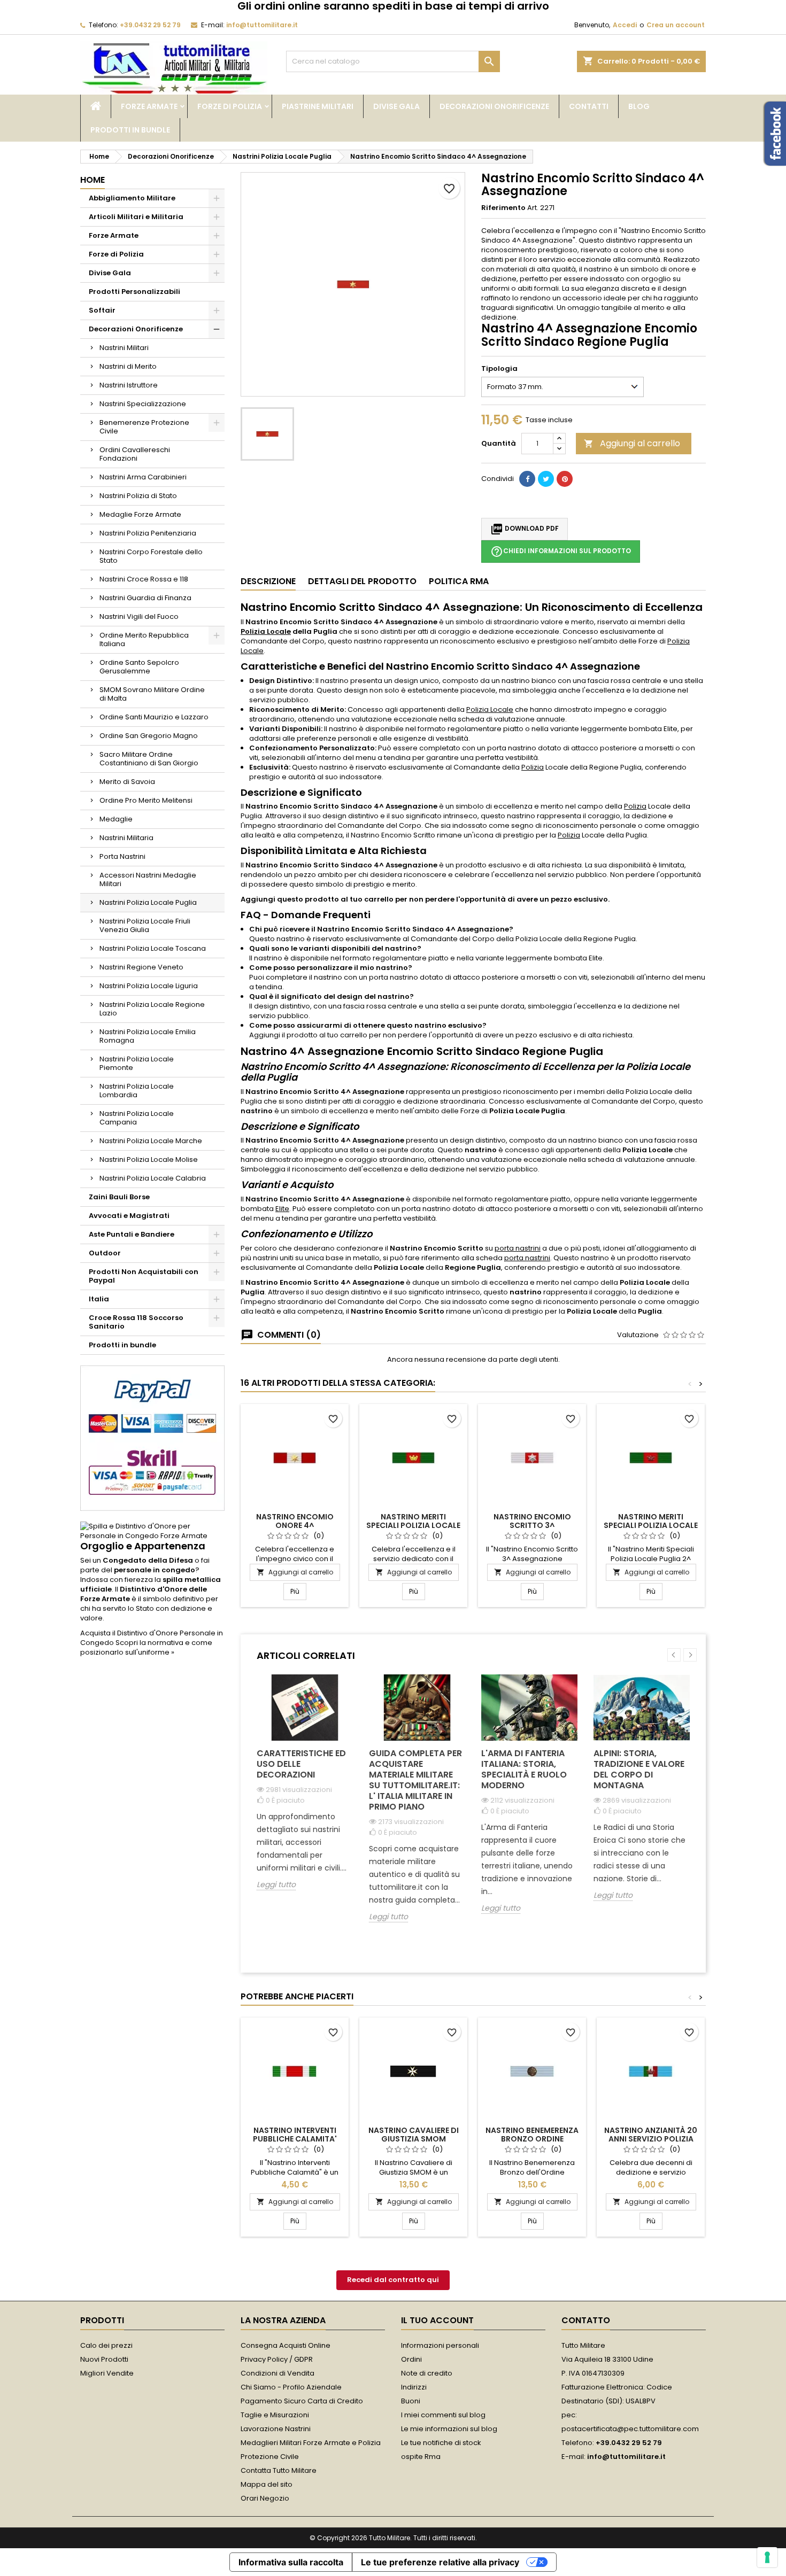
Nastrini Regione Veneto (141, 967)
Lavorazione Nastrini (276, 2429)
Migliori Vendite (107, 2373)
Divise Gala (396, 106)
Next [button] (690, 1655)
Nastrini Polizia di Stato (138, 496)
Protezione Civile (270, 2457)
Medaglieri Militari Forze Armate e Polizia (311, 2443)
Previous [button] (674, 1655)
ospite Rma (421, 2457)
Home (93, 180)
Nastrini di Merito (128, 366)
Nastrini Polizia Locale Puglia (148, 902)
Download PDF (525, 529)
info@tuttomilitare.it (262, 25)
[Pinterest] (565, 479)
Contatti (589, 106)
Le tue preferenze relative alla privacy (440, 2562)
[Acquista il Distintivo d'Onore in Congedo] (152, 1531)
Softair (102, 310)
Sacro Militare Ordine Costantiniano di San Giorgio (149, 759)
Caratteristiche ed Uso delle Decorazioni (301, 1764)
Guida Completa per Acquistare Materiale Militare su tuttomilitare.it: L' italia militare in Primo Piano (415, 1780)
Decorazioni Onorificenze (494, 106)
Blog (639, 106)
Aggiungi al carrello (632, 443)
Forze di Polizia (230, 106)
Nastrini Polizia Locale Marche (151, 1141)
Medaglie (116, 819)
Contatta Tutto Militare (279, 2470)
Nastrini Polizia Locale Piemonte (137, 1063)
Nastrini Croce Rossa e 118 (144, 579)
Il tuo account (437, 2320)
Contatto (586, 2320)
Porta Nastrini (122, 856)
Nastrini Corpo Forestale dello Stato (151, 556)
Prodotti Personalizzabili (134, 292)
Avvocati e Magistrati (129, 1216)
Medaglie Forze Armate (140, 514)
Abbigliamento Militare (132, 198)
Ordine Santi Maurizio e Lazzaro (154, 717)
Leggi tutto (276, 1885)
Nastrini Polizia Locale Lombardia (137, 1091)
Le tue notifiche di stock (441, 2443)
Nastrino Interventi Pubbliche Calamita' (295, 2135)
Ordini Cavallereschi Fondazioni (135, 454)
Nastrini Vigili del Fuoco (139, 616)
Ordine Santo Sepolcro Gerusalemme (139, 667)
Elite (282, 1209)
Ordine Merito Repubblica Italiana (144, 639)
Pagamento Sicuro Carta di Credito (302, 2401)
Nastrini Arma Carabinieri (143, 477)
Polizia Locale (266, 631)
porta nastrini (518, 1248)
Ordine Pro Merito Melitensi (146, 800)
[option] (305, 1791)
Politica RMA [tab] (459, 581)
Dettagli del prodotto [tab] (362, 581)
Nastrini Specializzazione (143, 404)
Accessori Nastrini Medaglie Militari (148, 879)
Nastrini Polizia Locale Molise (149, 1159)
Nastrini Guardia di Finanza (145, 598)
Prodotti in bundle (130, 130)
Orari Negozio (265, 2498)
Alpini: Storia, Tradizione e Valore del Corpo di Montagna (639, 1769)
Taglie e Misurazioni (275, 2415)
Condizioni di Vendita (278, 2373)
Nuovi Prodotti (104, 2359)
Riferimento (503, 208)
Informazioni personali (440, 2345)
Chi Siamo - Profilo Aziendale (291, 2387)
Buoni (411, 2401)
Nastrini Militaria (126, 838)
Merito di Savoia (127, 782)
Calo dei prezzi (106, 2345)
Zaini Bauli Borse (119, 1197)
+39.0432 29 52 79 (150, 25)
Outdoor (105, 1253)
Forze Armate (149, 106)
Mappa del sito (267, 2484)
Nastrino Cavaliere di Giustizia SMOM (414, 2135)
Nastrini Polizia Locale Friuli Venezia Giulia (145, 925)
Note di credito (427, 2373)
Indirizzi (414, 2387)
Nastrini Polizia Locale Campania (137, 1118)
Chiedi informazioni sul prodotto (561, 552)
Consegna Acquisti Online (286, 2345)
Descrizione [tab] (268, 581)
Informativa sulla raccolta (291, 2562)
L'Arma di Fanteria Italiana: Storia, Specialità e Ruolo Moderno (524, 1769)
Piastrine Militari (318, 106)
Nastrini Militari (124, 348)
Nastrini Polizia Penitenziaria (148, 533)
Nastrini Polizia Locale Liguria (149, 986)
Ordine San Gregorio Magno (149, 736)
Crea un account (676, 25)
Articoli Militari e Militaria (136, 217)
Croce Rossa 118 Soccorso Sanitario (136, 1322)
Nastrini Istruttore (129, 385)
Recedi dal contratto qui (393, 2280)
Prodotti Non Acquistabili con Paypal (144, 1276)
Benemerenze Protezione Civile (144, 427)
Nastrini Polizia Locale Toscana (153, 948)
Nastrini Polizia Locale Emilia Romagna (148, 1036)
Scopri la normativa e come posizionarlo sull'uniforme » (146, 1647)
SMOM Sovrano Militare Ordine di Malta (152, 694)
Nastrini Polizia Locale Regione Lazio (152, 1009)
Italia (99, 1299)
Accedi (625, 25)
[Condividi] (527, 479)
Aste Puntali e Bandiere (132, 1234)
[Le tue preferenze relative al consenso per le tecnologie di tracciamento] (767, 2557)
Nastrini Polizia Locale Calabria (153, 1178)
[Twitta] (546, 479)
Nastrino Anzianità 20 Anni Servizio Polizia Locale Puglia (651, 2139)
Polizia (533, 767)
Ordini (411, 2359)
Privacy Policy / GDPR (277, 2359)
